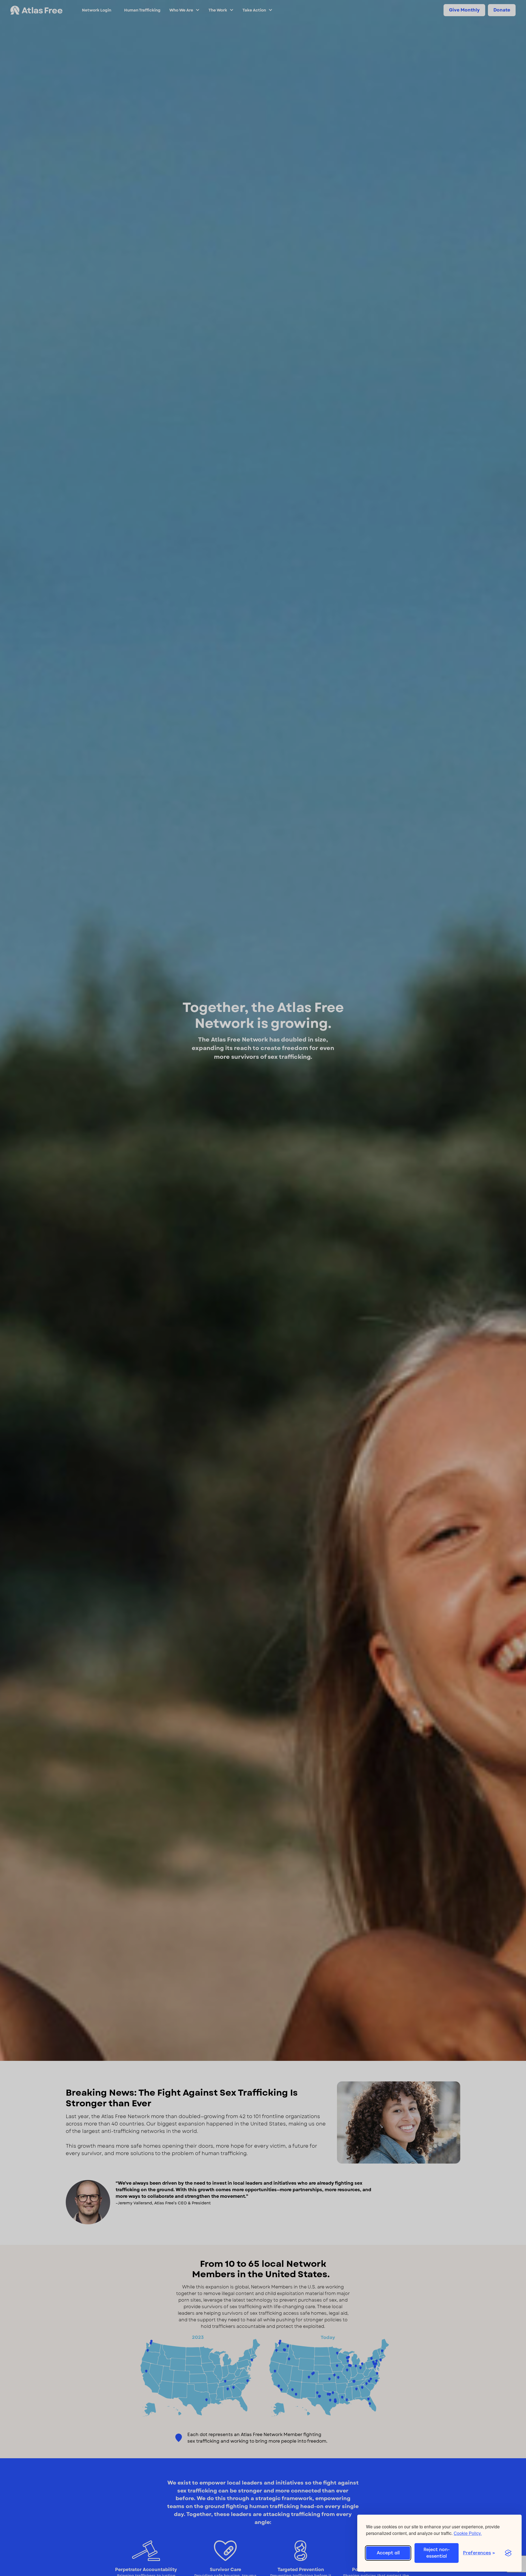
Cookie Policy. (468, 2533)
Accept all (388, 2553)
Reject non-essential (437, 2553)
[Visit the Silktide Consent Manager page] (508, 2553)
